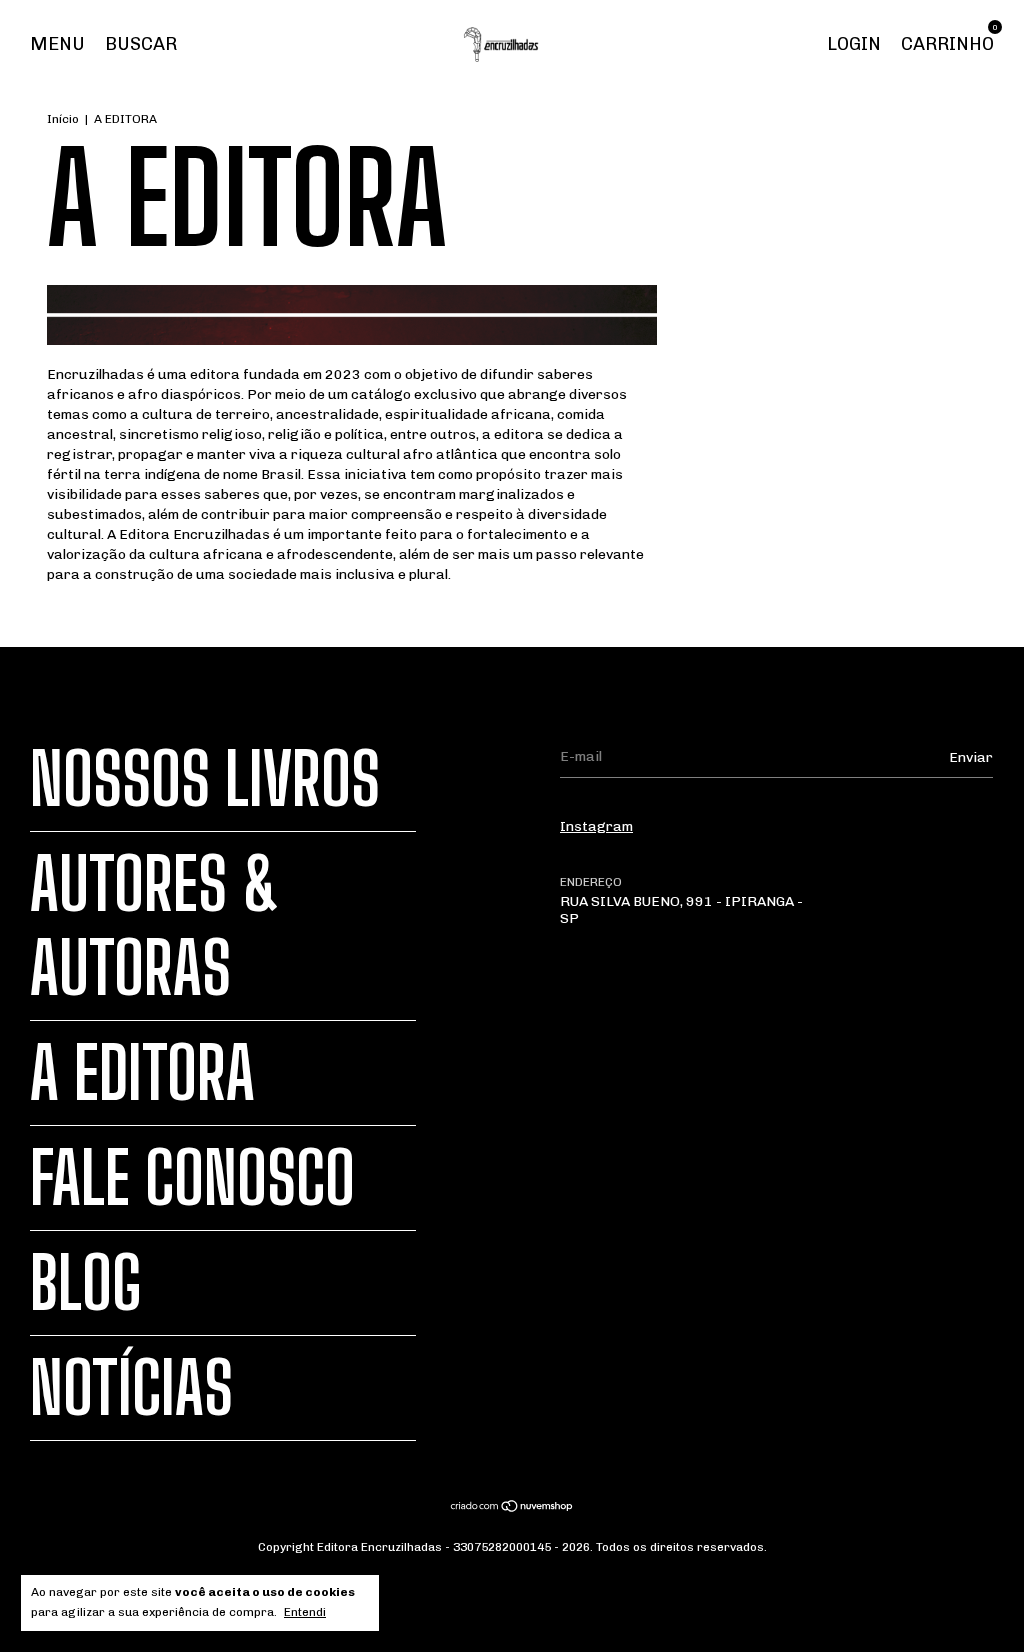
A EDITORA (142, 1073)
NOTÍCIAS (131, 1388)
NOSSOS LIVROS (205, 779)
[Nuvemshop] (512, 1508)
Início (63, 119)
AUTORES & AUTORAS (155, 926)
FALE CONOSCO (192, 1178)
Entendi (305, 1612)
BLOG (86, 1283)
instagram (596, 826)
